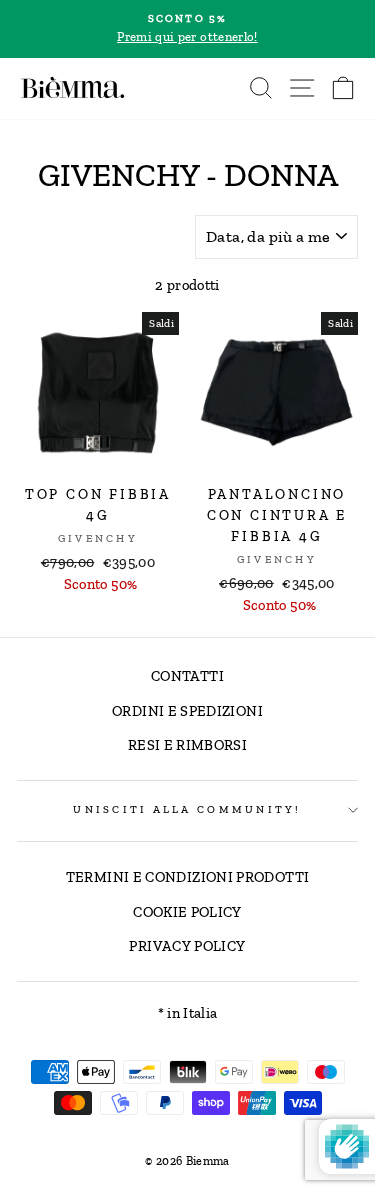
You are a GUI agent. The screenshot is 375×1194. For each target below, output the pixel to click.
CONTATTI (187, 676)
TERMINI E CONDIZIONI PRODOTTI (187, 877)
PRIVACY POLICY (187, 946)
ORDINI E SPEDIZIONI (187, 711)
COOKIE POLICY (187, 912)
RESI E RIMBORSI (187, 745)
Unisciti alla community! (187, 809)
